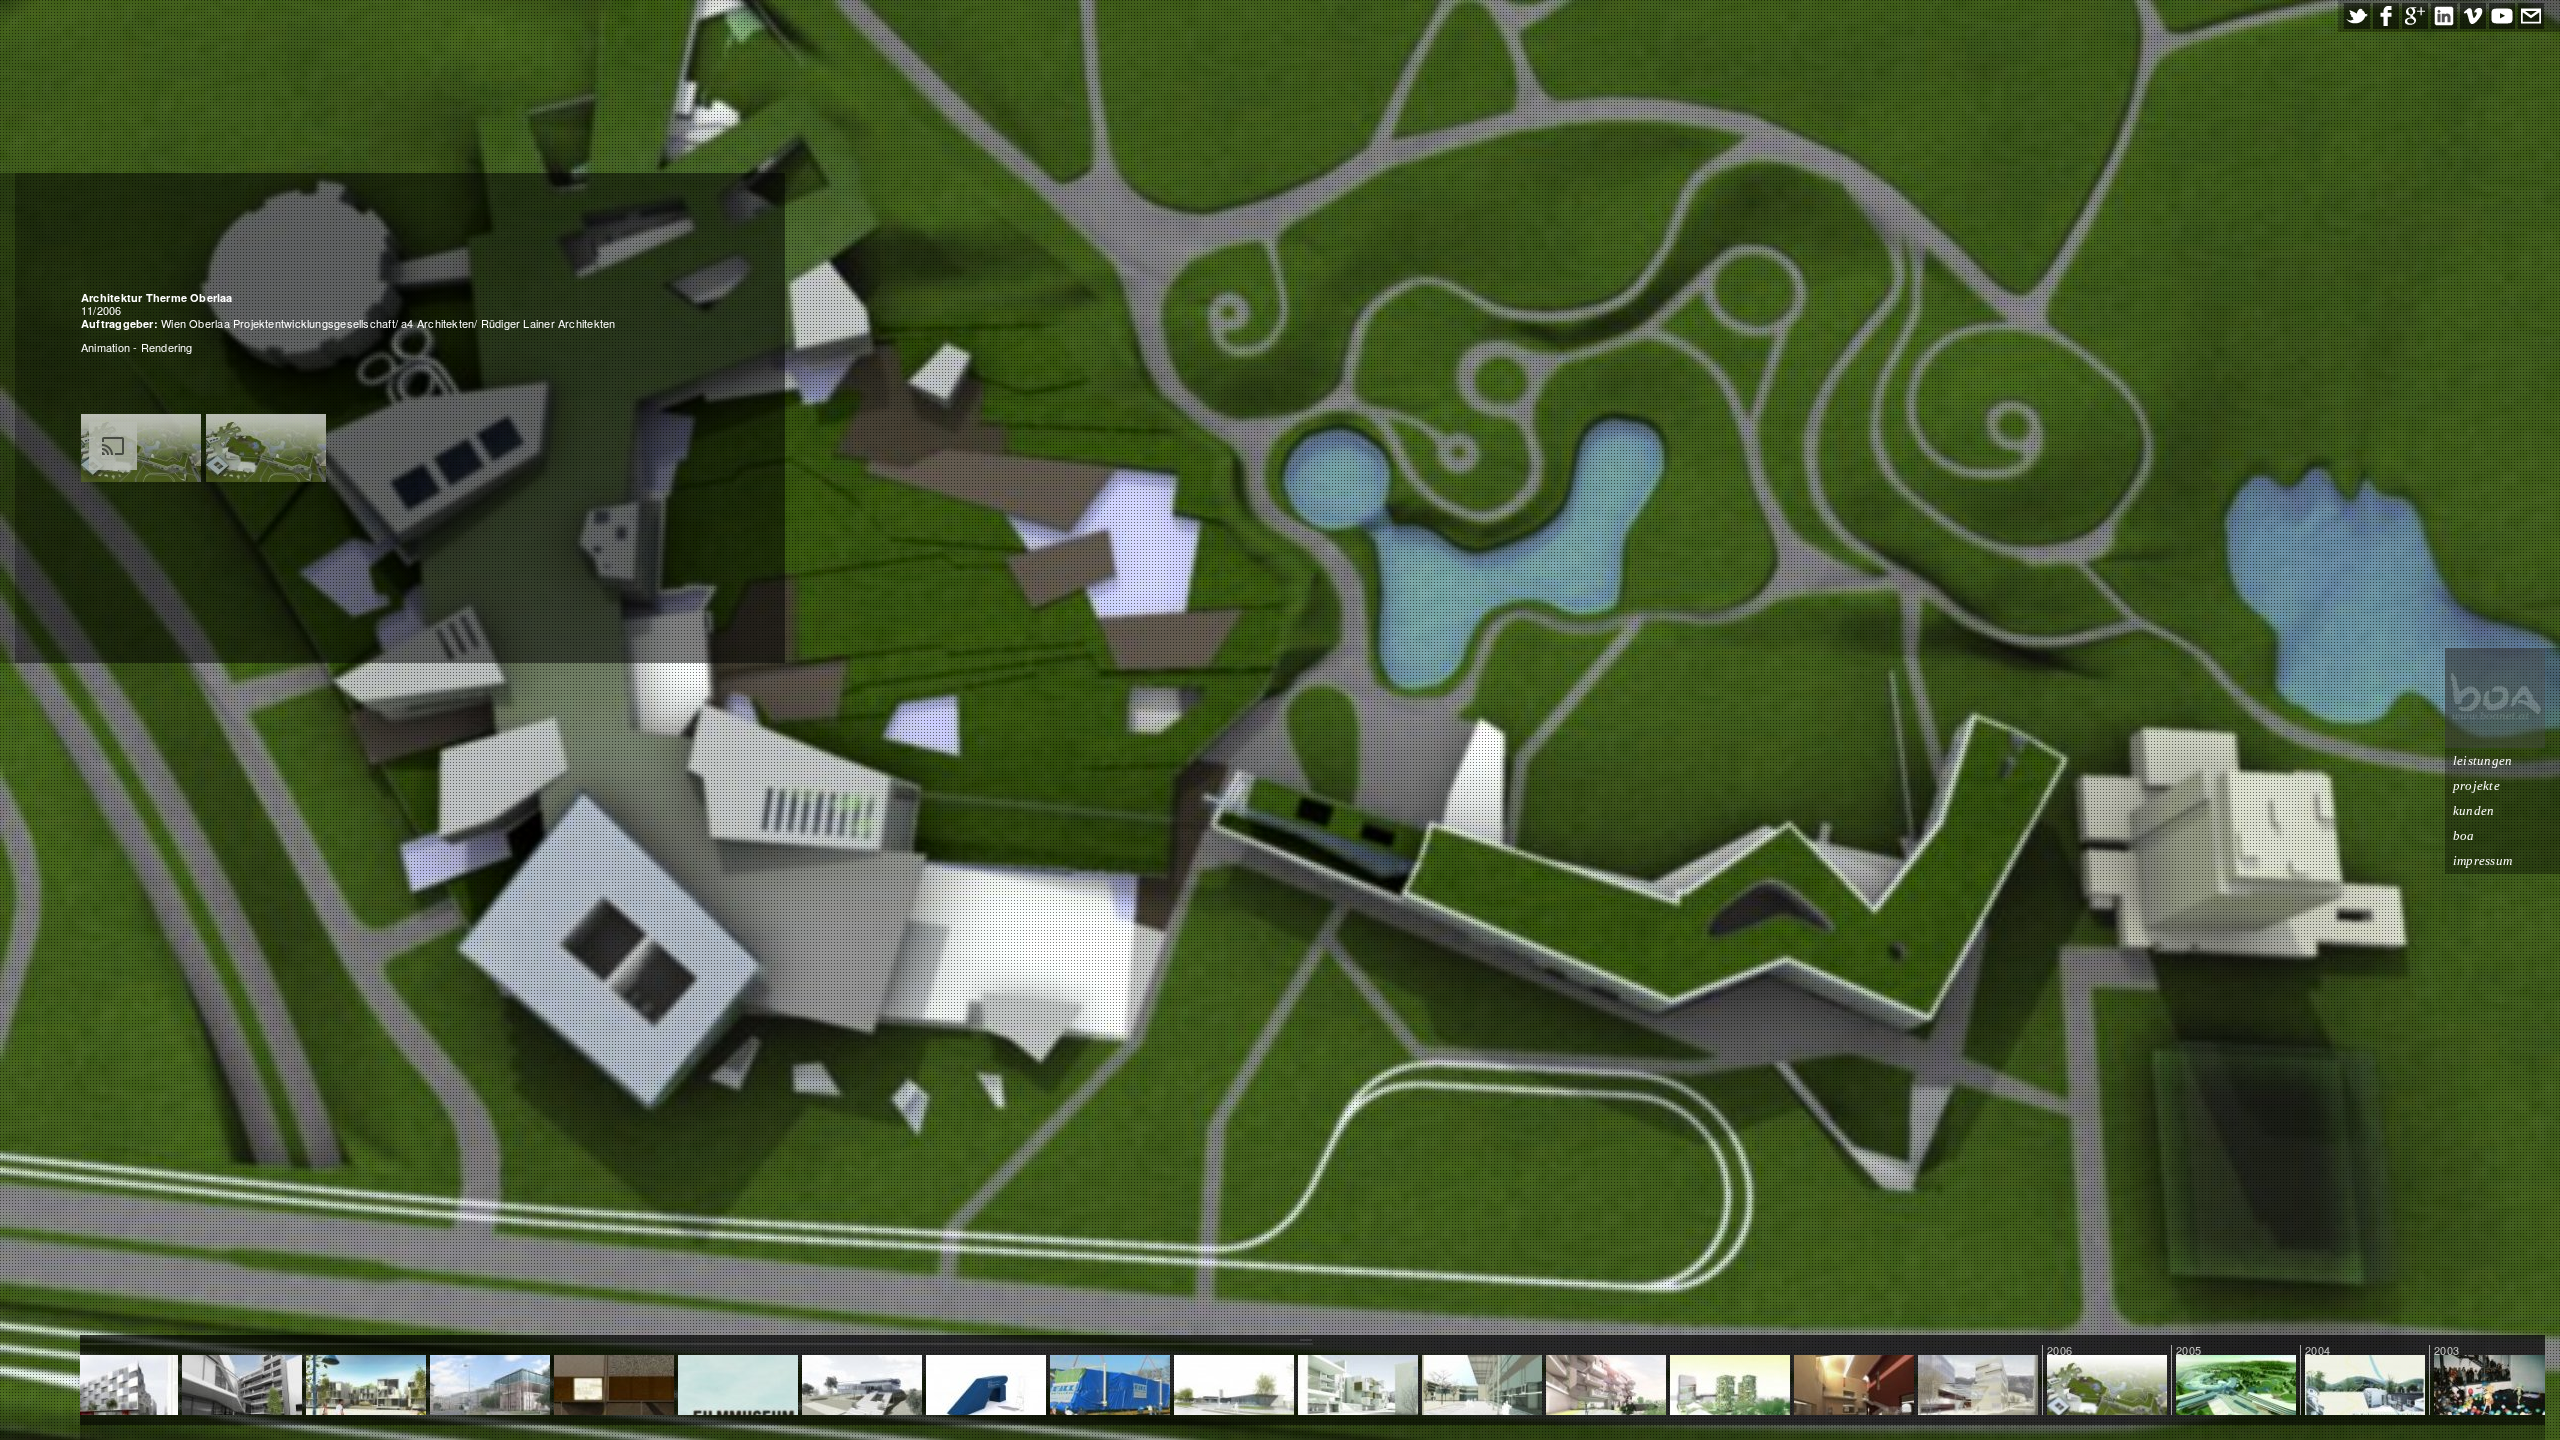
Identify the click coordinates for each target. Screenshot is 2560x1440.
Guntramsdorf (862, 1386)
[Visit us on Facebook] (2386, 16)
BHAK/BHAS (1482, 1386)
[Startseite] (2495, 698)
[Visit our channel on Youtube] (2502, 16)
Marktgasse (241, 1386)
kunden (2473, 810)
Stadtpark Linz (1729, 1386)
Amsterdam (738, 1386)
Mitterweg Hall (1357, 1386)
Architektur (2106, 1386)
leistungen (2482, 760)
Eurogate (1606, 1386)
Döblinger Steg (1109, 1386)
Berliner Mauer (613, 1386)
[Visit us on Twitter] (2357, 16)
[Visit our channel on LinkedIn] (2444, 16)
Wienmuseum (490, 1386)
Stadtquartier (1978, 1386)
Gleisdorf (366, 1386)
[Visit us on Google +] (2415, 16)
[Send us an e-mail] (2531, 16)
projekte (2476, 785)
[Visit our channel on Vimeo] (2473, 16)
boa (2464, 835)
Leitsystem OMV (985, 1386)
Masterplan (2235, 1386)
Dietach (1234, 1386)
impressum (2482, 860)
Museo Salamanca (1854, 1393)
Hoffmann (2365, 1386)
